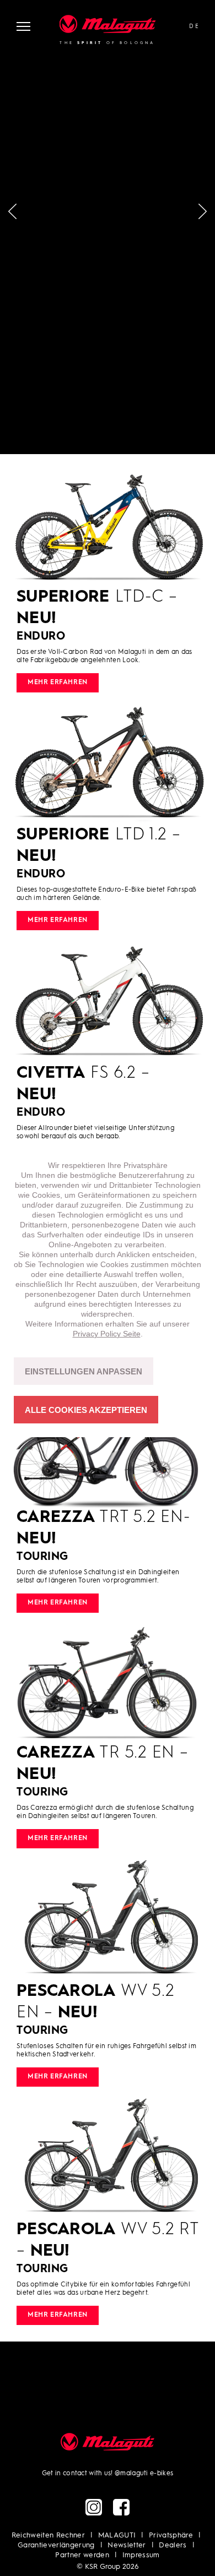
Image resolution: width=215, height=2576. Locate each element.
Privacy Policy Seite (107, 1334)
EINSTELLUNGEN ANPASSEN (84, 1371)
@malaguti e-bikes (144, 2474)
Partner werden (82, 2555)
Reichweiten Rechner (48, 2536)
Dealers (173, 2545)
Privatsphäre (171, 2536)
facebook (121, 2507)
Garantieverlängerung (56, 2545)
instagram (94, 2507)
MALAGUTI (117, 2536)
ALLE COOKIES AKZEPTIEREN (86, 1410)
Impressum (141, 2555)
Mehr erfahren (58, 683)
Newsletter (127, 2545)
